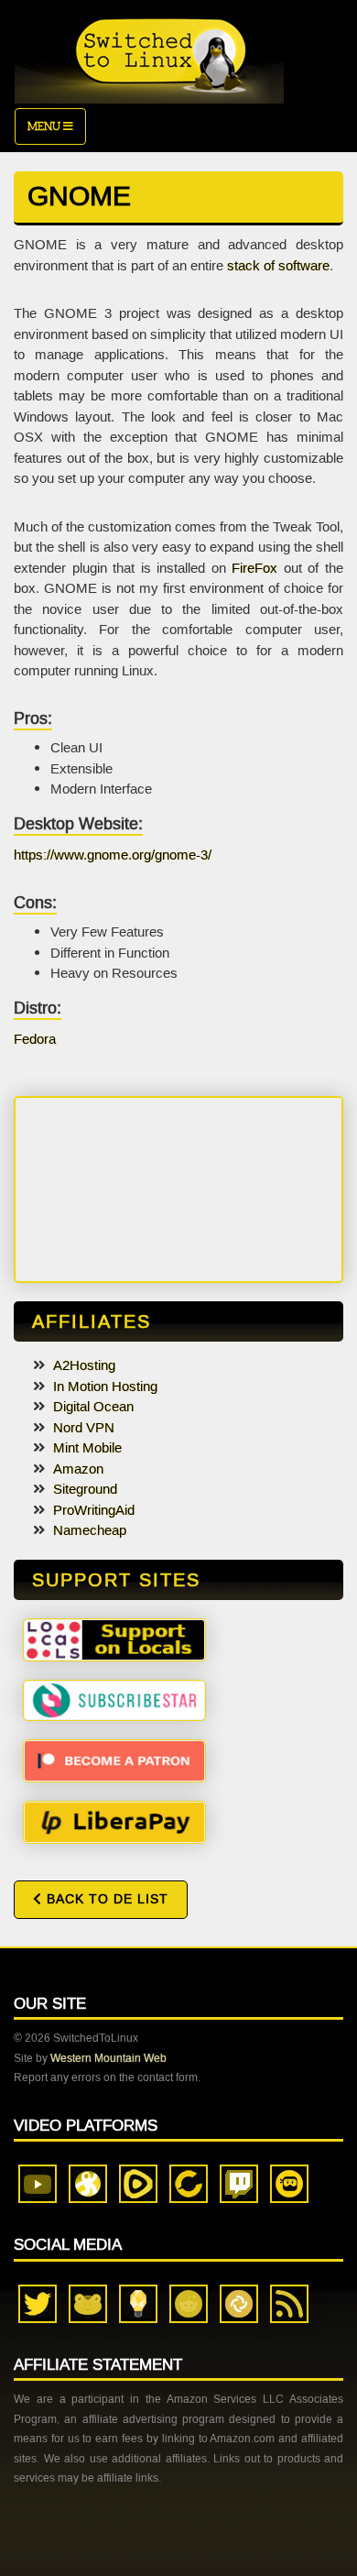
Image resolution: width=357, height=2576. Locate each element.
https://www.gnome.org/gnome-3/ (113, 855)
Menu (45, 126)
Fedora (35, 1039)
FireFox (254, 568)
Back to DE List (105, 1899)
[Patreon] (114, 1759)
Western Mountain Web (108, 2058)
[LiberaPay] (114, 1821)
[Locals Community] (114, 1639)
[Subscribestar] (114, 1699)
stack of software (278, 266)
